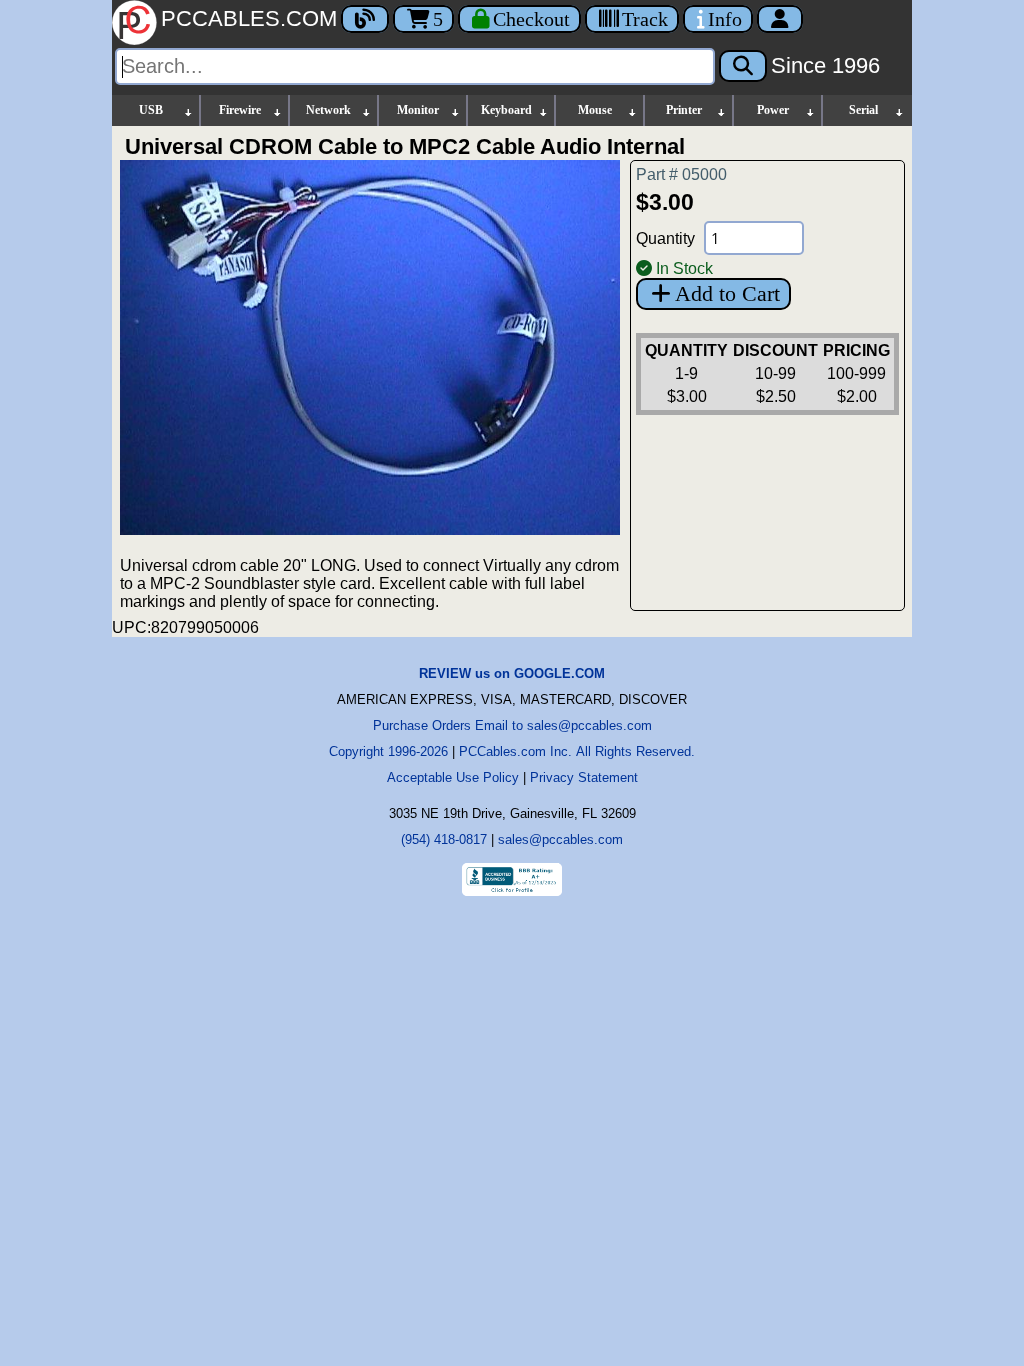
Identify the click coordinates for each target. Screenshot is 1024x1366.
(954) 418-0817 (444, 839)
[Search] (743, 66)
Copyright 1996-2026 (388, 751)
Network (328, 110)
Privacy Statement (584, 777)
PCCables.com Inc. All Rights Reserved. (577, 751)
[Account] (780, 19)
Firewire (240, 110)
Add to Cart (727, 293)
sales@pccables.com (560, 839)
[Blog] (365, 19)
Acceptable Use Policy (453, 777)
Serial (863, 110)
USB (151, 110)
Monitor (418, 110)
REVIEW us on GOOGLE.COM (512, 673)
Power (773, 110)
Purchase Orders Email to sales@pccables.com (512, 725)
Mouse (595, 110)
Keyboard (506, 110)
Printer (684, 110)
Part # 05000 (681, 174)
